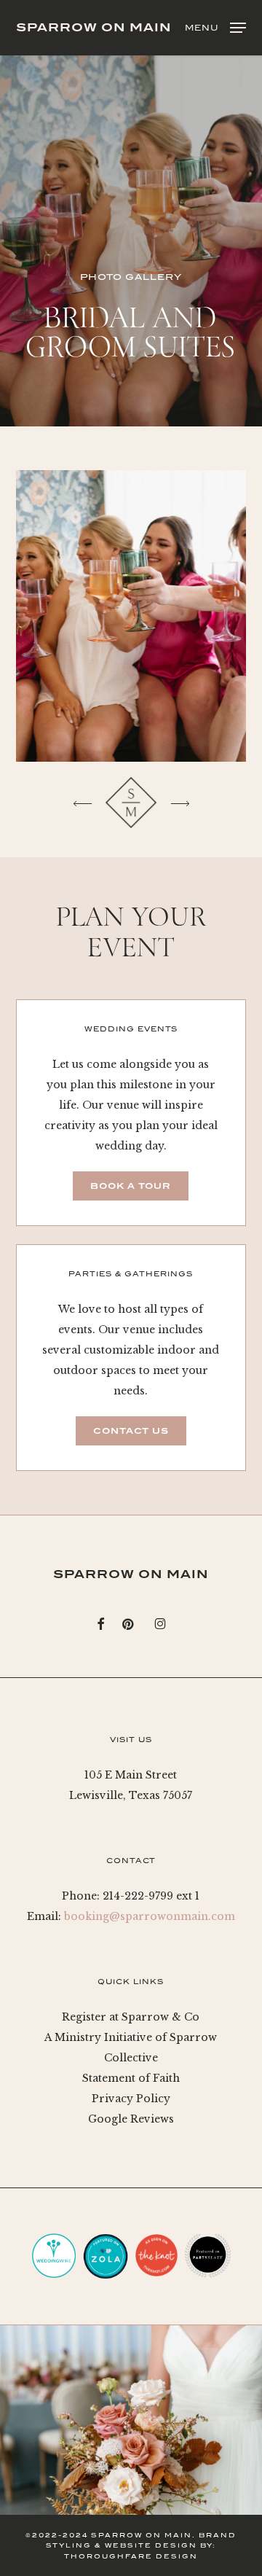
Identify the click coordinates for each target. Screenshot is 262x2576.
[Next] (180, 803)
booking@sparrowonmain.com (150, 1916)
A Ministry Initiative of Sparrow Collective (131, 2048)
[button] (215, 27)
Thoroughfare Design (131, 2556)
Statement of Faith (131, 2078)
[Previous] (82, 803)
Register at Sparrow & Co (131, 2017)
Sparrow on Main (94, 28)
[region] (131, 616)
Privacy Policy (131, 2099)
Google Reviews (131, 2119)
